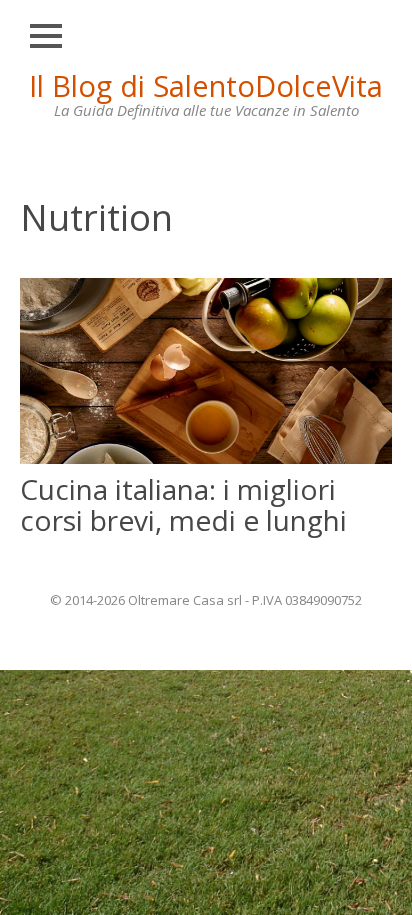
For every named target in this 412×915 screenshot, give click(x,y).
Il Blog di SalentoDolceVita (206, 85)
